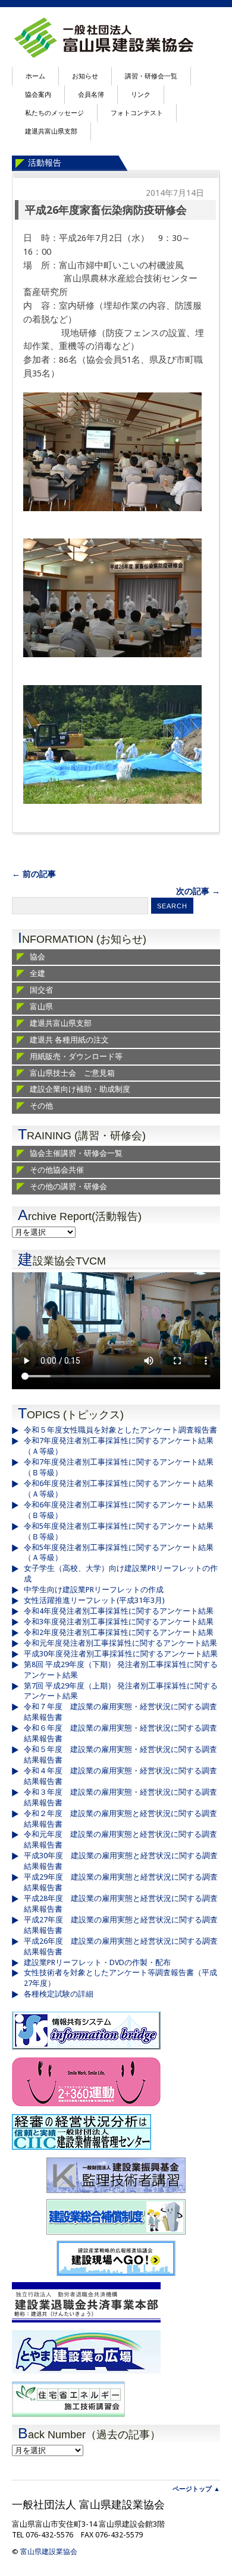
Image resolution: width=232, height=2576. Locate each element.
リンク (141, 95)
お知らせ (85, 76)
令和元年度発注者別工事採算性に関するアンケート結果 (120, 1643)
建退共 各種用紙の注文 (69, 1040)
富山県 (41, 1007)
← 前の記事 (34, 874)
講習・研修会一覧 (151, 76)
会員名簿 (91, 95)
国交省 (41, 990)
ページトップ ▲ (196, 2489)
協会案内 (38, 95)
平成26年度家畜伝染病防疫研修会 (106, 210)
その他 (41, 1106)
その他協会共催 (57, 1170)
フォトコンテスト (137, 113)
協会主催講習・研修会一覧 (76, 1153)
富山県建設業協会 (49, 2552)
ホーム (35, 76)
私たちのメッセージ (54, 113)
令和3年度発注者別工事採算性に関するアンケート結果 (119, 1622)
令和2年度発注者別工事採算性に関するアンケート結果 (119, 1632)
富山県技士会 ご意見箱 (72, 1073)
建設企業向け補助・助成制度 (80, 1089)
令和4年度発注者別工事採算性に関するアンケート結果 (119, 1611)
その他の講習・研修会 (68, 1186)
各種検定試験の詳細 (59, 1994)
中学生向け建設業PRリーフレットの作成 (94, 1590)
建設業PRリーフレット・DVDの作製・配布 (97, 1962)
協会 (37, 957)
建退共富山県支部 (51, 132)
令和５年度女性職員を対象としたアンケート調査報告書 (120, 1430)
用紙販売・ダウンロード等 (76, 1056)
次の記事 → (198, 891)
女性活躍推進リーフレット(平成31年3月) (94, 1600)
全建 (37, 973)
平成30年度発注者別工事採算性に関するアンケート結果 (121, 1654)
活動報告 (45, 163)
